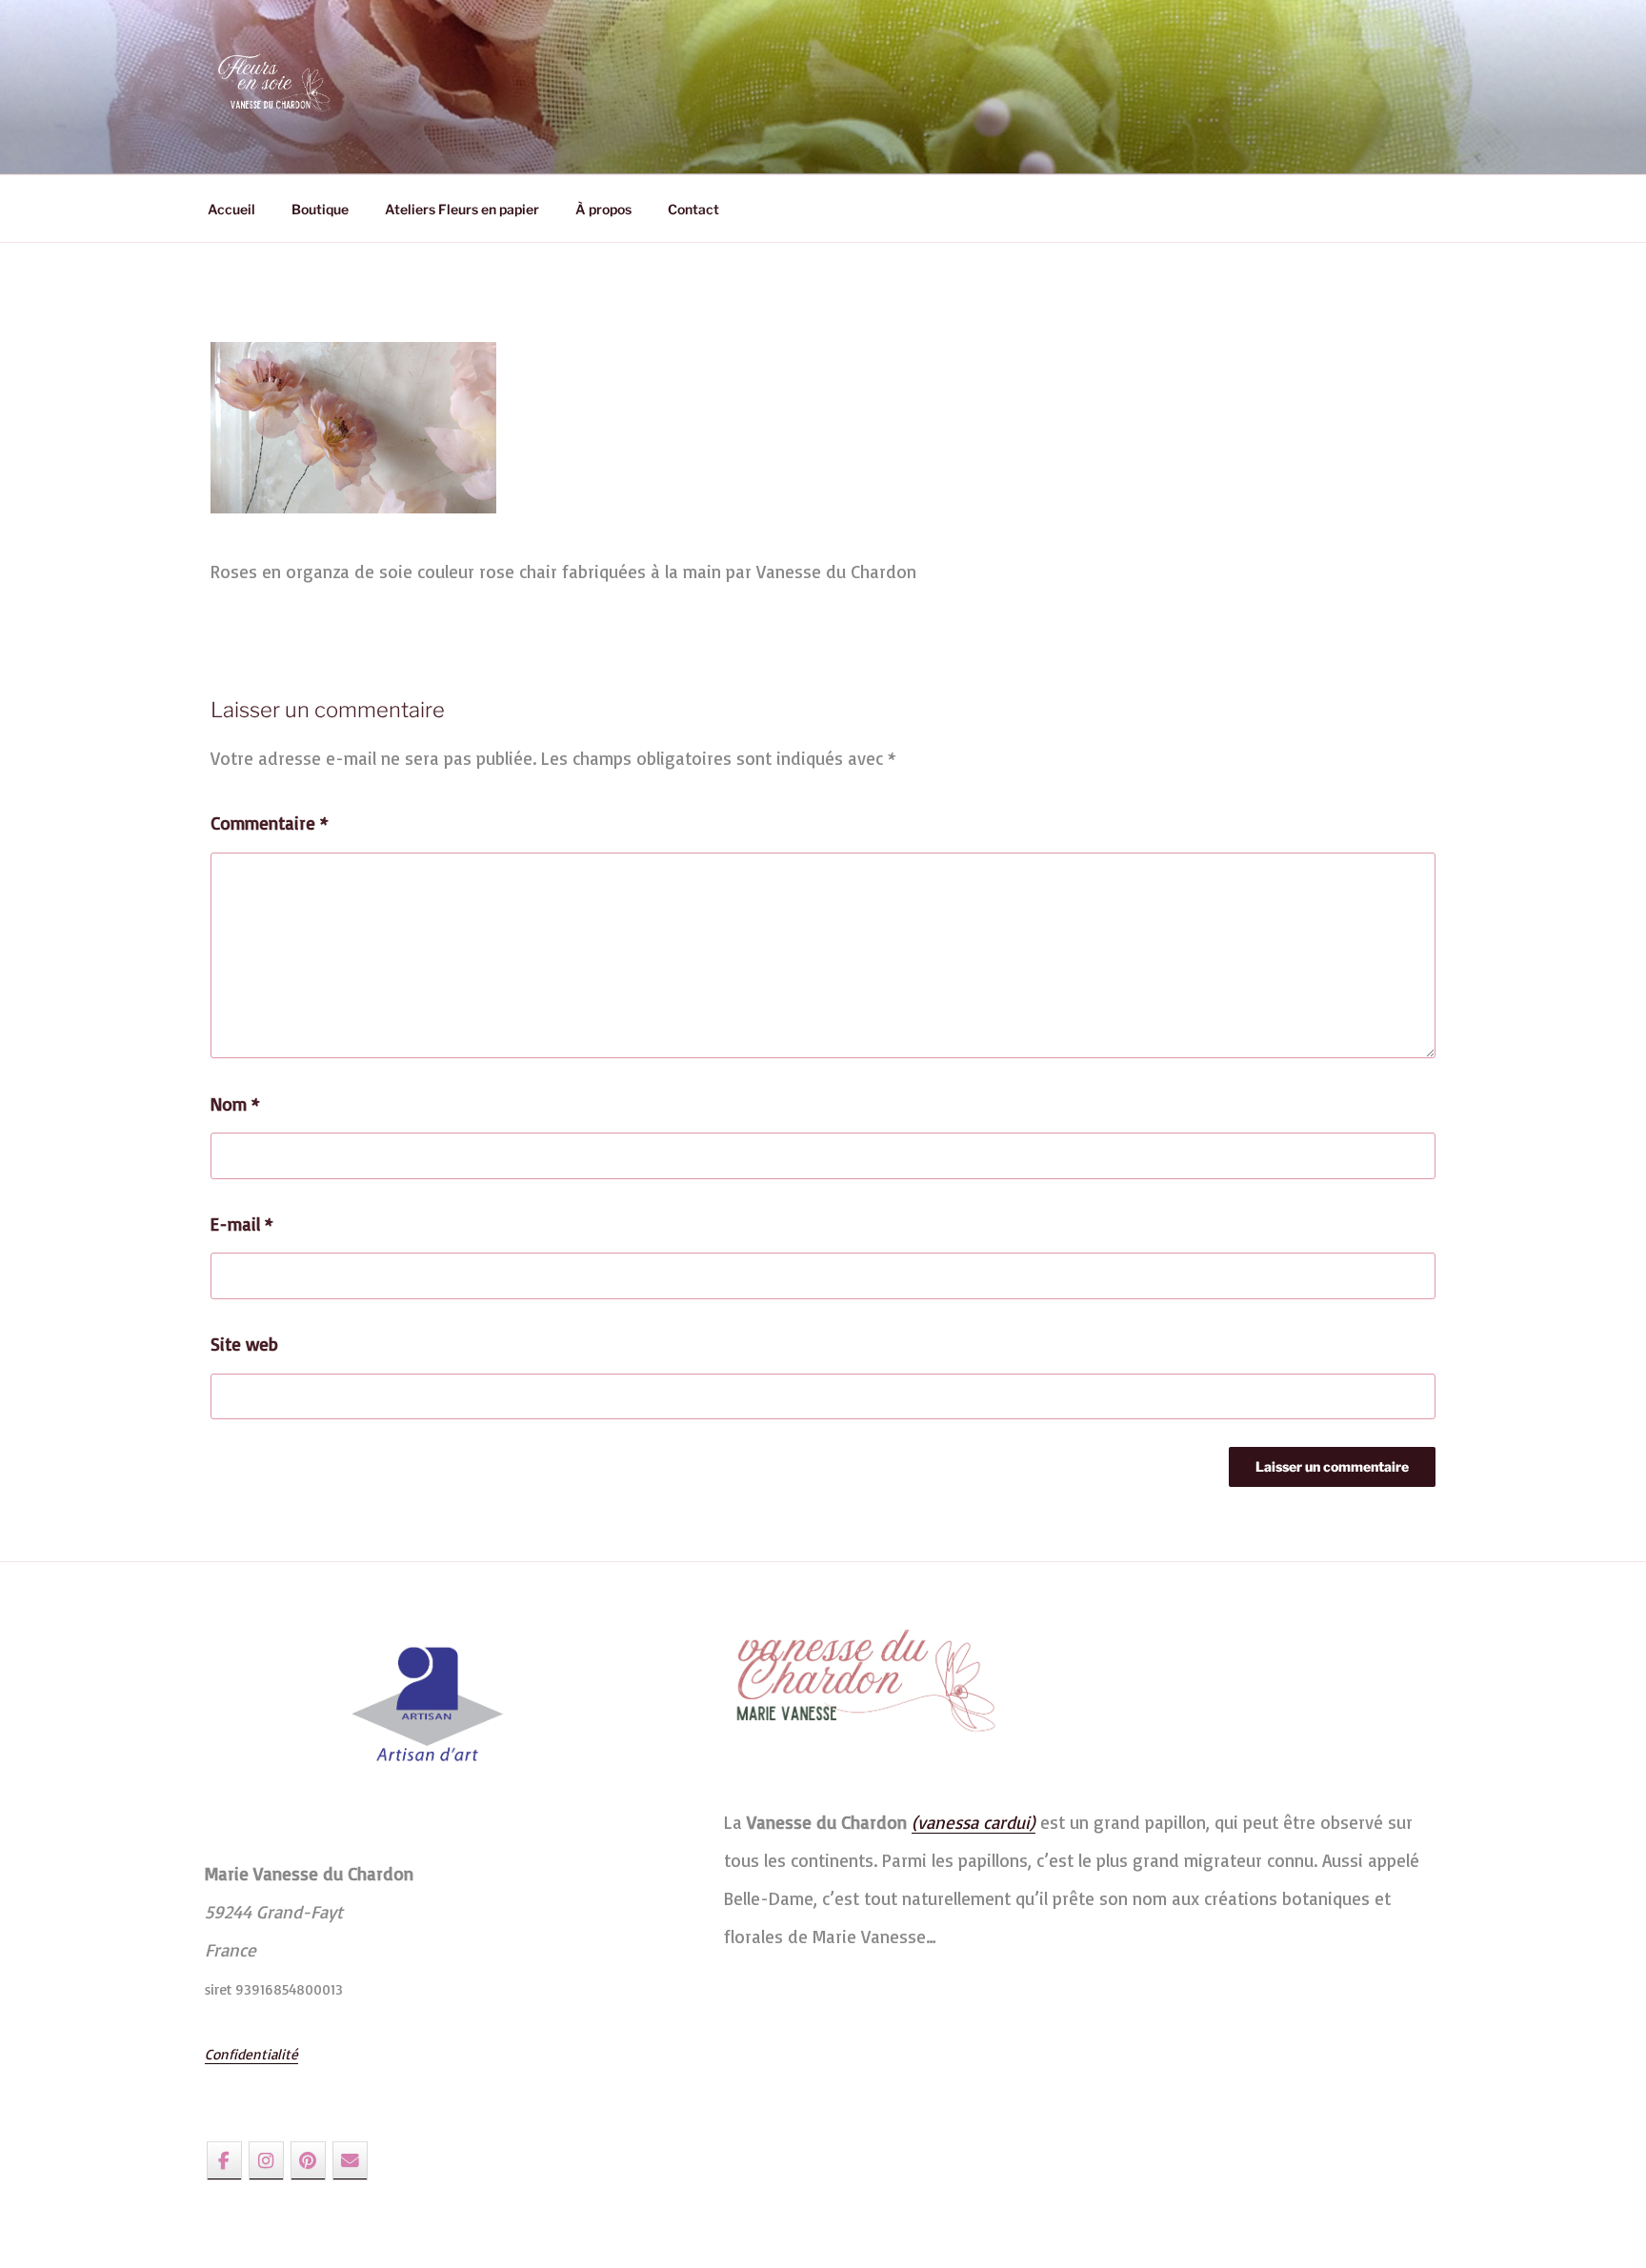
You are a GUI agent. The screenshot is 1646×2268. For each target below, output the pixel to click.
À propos (603, 209)
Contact (693, 209)
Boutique (320, 209)
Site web (244, 1344)
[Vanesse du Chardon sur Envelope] (350, 2160)
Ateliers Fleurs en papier (462, 209)
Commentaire (270, 823)
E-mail (242, 1224)
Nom (235, 1104)
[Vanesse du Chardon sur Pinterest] (308, 2160)
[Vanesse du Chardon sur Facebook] (224, 2160)
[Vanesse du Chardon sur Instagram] (266, 2160)
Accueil (231, 209)
